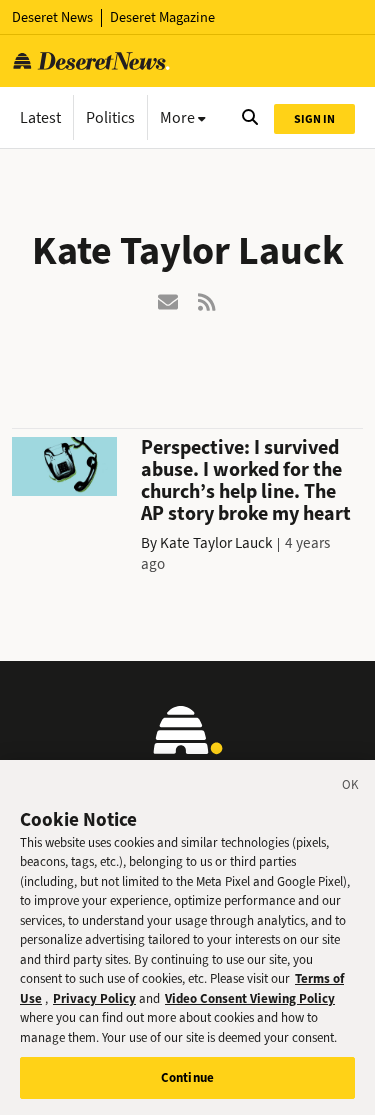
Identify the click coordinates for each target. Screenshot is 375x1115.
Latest (40, 117)
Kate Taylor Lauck (216, 543)
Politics (110, 117)
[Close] (351, 788)
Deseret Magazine (162, 17)
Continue (187, 1077)
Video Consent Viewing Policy (250, 998)
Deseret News (52, 17)
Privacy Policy (94, 998)
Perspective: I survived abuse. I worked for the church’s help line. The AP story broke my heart (246, 480)
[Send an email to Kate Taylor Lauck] (168, 300)
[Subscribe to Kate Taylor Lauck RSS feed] (208, 300)
